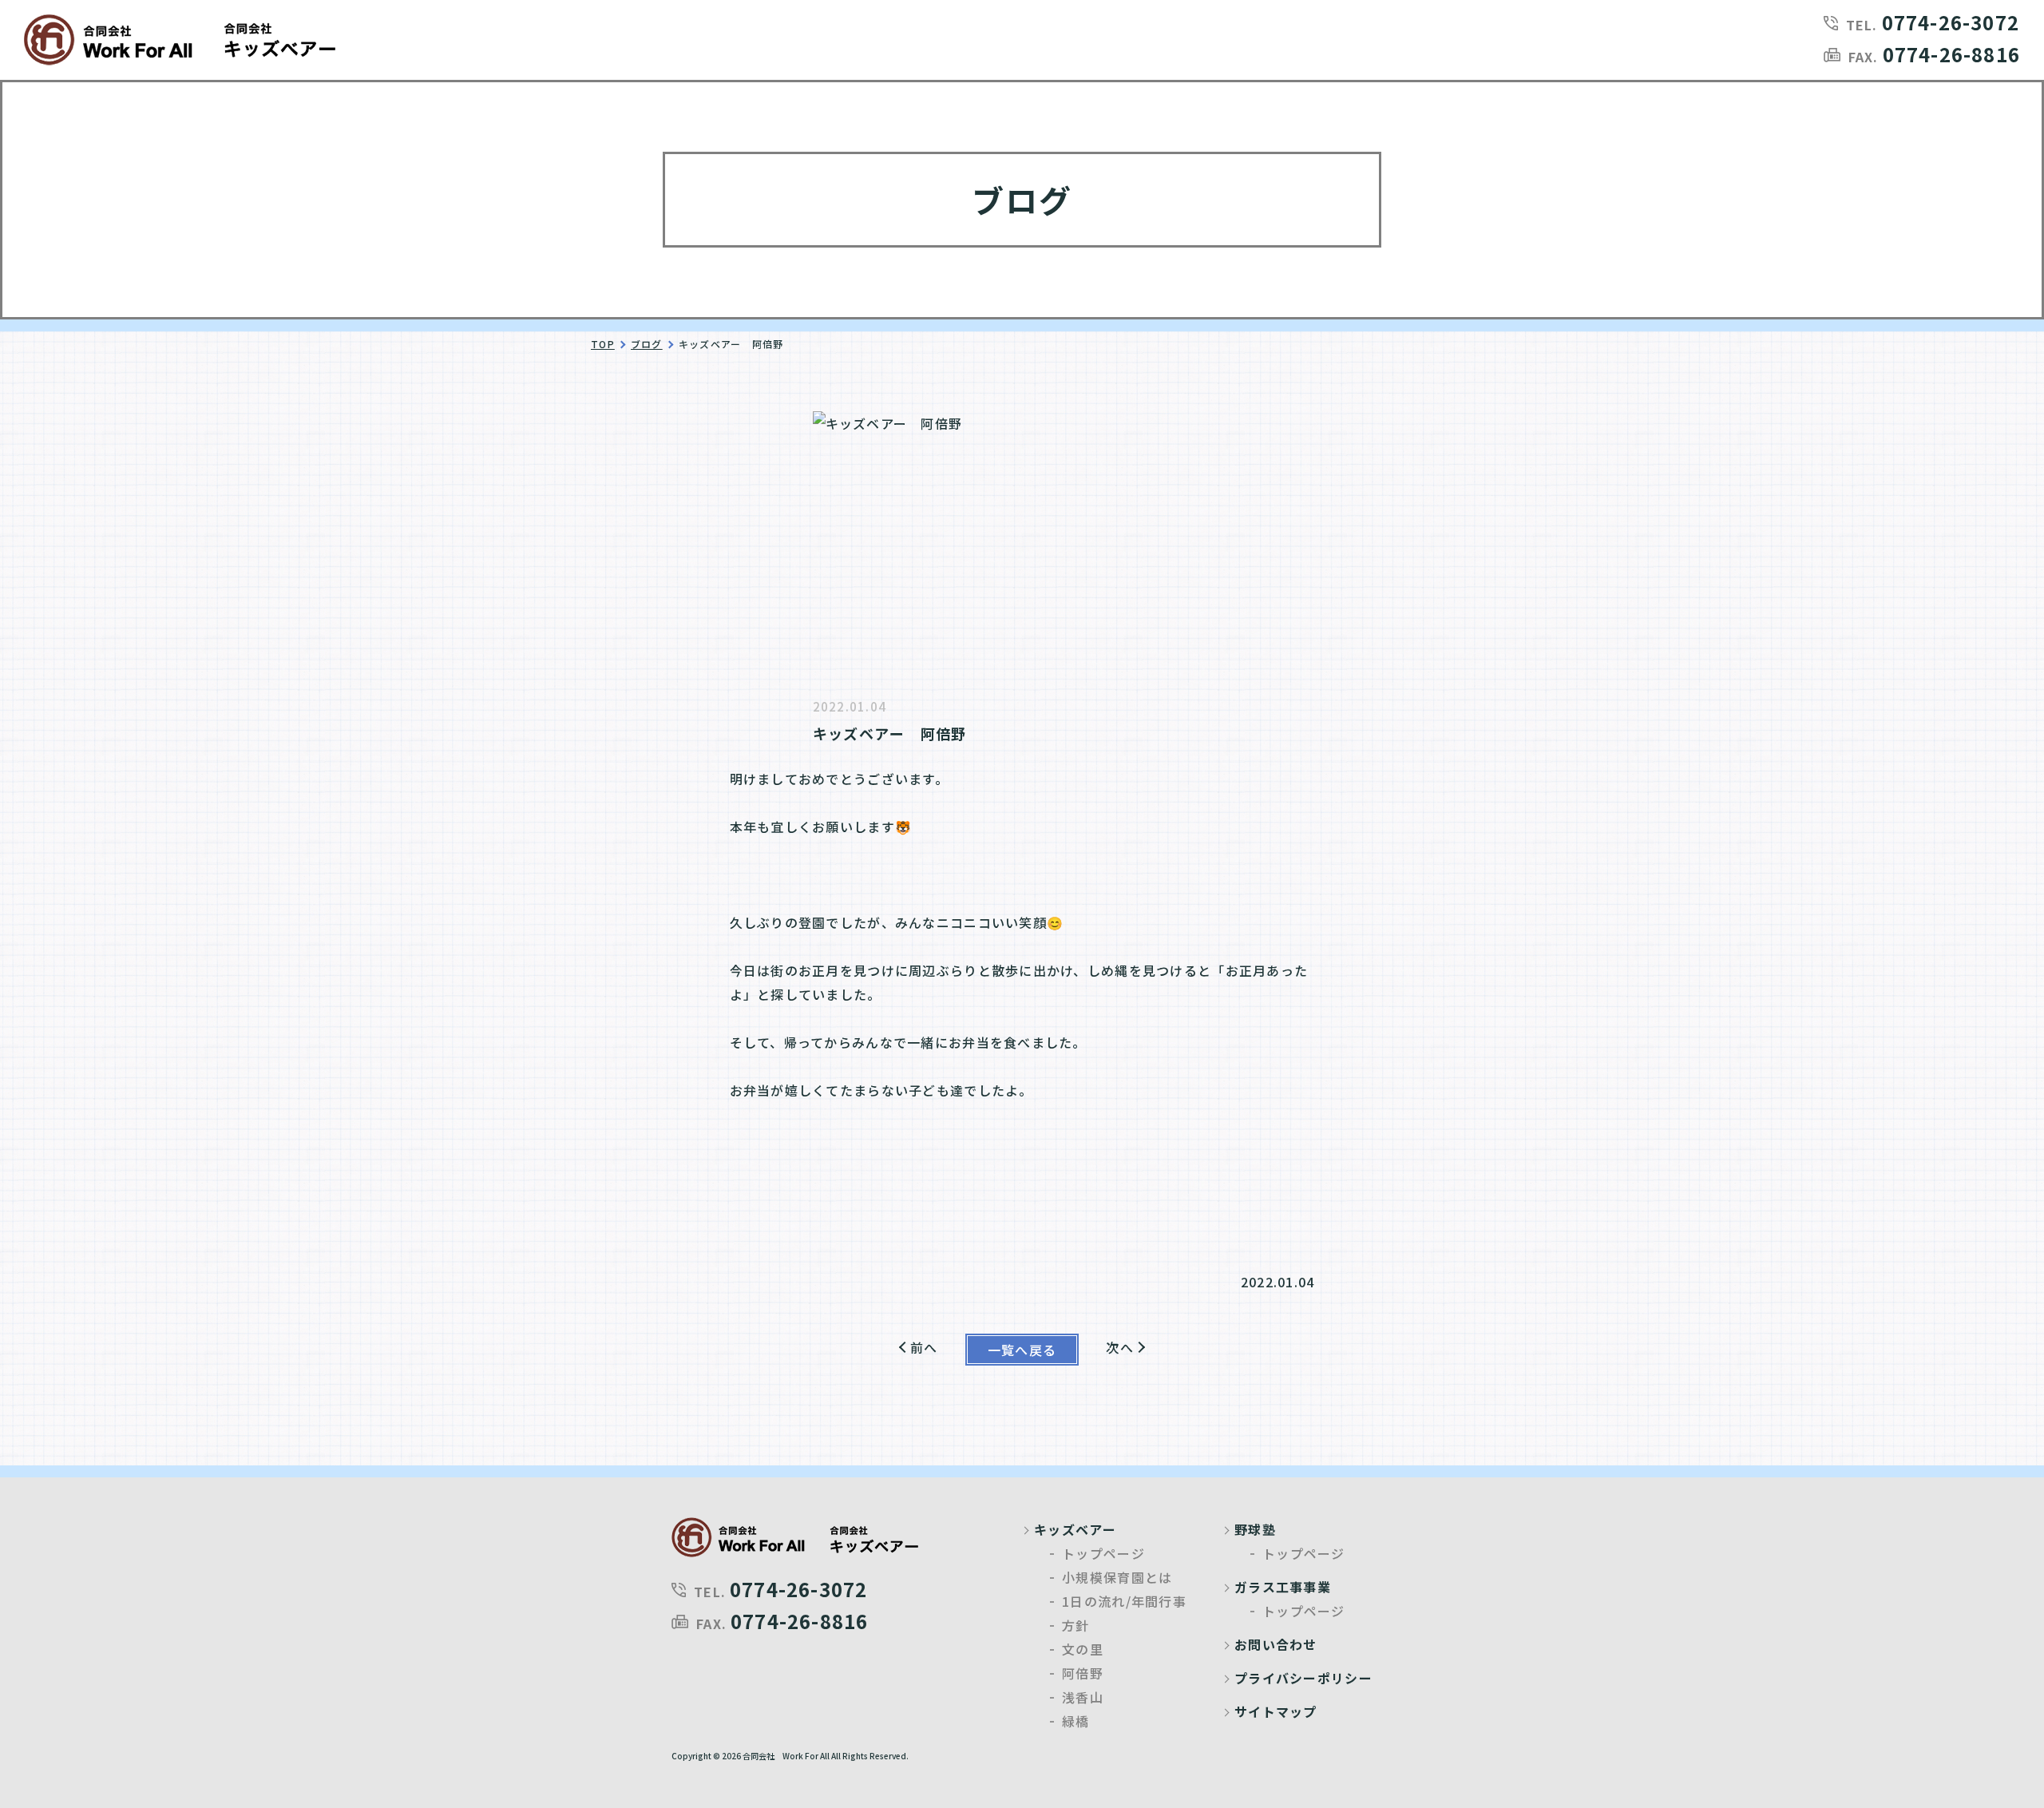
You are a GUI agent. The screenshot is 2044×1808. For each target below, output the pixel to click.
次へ (1120, 1347)
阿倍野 (1083, 1673)
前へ (924, 1347)
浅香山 (1083, 1697)
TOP (603, 344)
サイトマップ (1276, 1711)
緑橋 (1076, 1721)
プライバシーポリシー (1303, 1678)
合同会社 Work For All (786, 1756)
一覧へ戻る (1022, 1350)
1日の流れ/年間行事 (1124, 1601)
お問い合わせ (1276, 1644)
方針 (1076, 1625)
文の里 (1083, 1649)
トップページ (1103, 1553)
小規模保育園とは (1117, 1577)
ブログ (647, 344)
